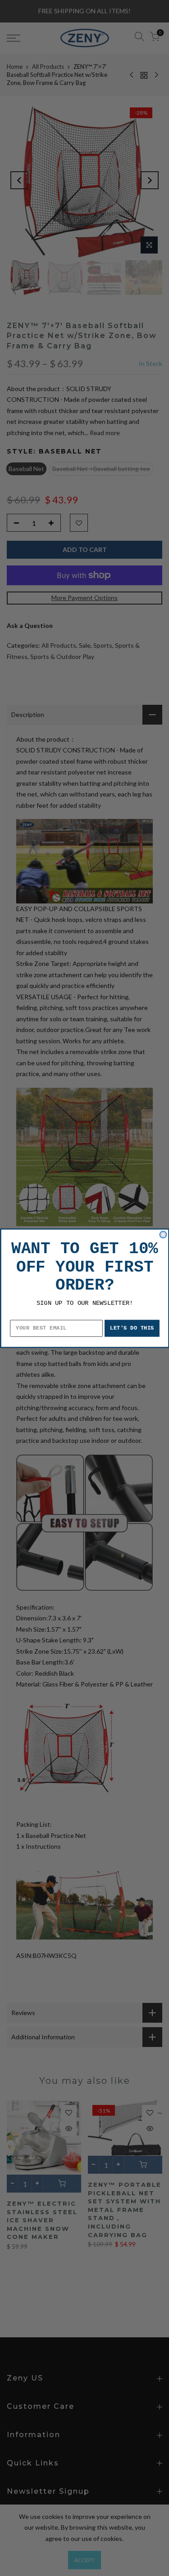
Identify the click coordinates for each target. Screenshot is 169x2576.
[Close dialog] (163, 1235)
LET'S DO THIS (132, 1328)
